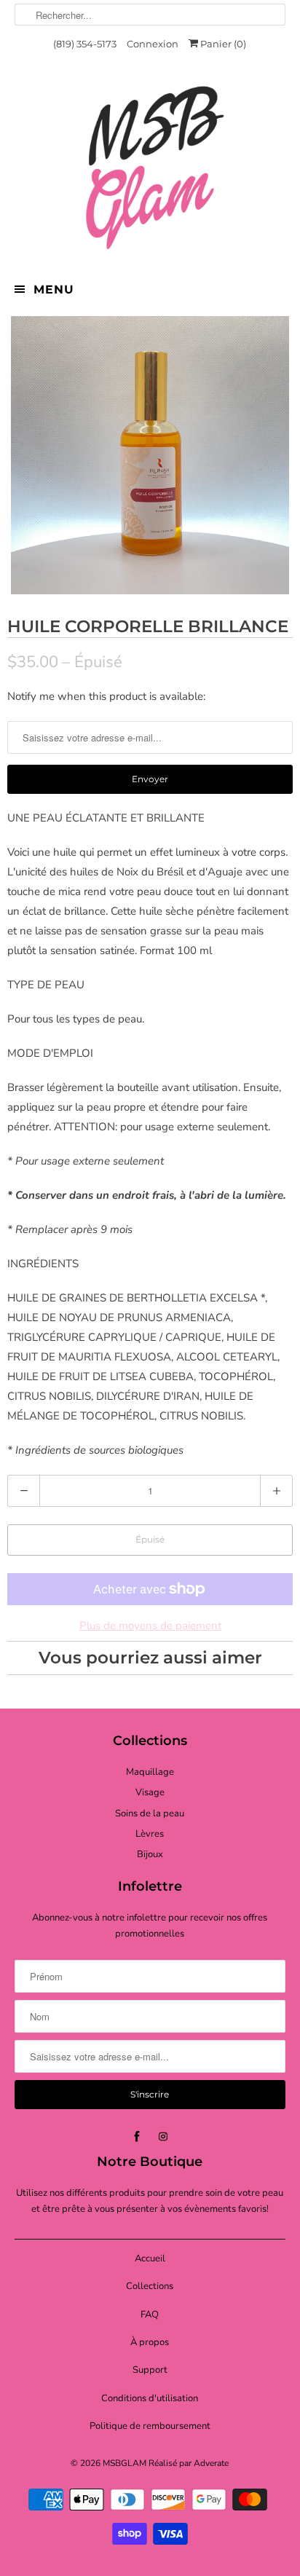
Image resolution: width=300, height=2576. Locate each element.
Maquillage (150, 1772)
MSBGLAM (125, 2463)
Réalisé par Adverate (189, 2463)
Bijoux (150, 1854)
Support (150, 2370)
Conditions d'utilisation (150, 2398)
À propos (150, 2342)
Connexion (153, 44)
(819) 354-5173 (85, 44)
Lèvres (150, 1834)
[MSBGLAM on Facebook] (137, 2137)
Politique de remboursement (150, 2426)
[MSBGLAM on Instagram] (163, 2137)
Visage (150, 1792)
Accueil (150, 2258)
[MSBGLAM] (150, 167)
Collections (150, 2286)
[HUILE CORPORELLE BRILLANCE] (150, 455)
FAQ (150, 2315)
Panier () (222, 44)
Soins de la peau (150, 1813)
